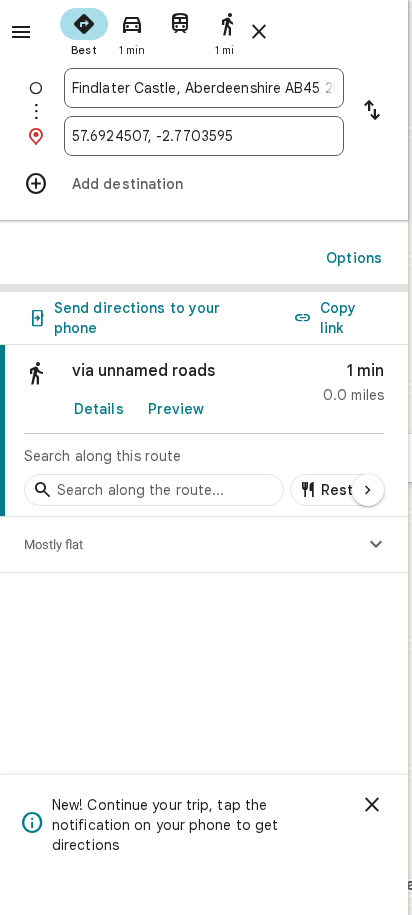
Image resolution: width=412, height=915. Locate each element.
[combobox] (204, 88)
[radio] (84, 30)
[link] (204, 431)
